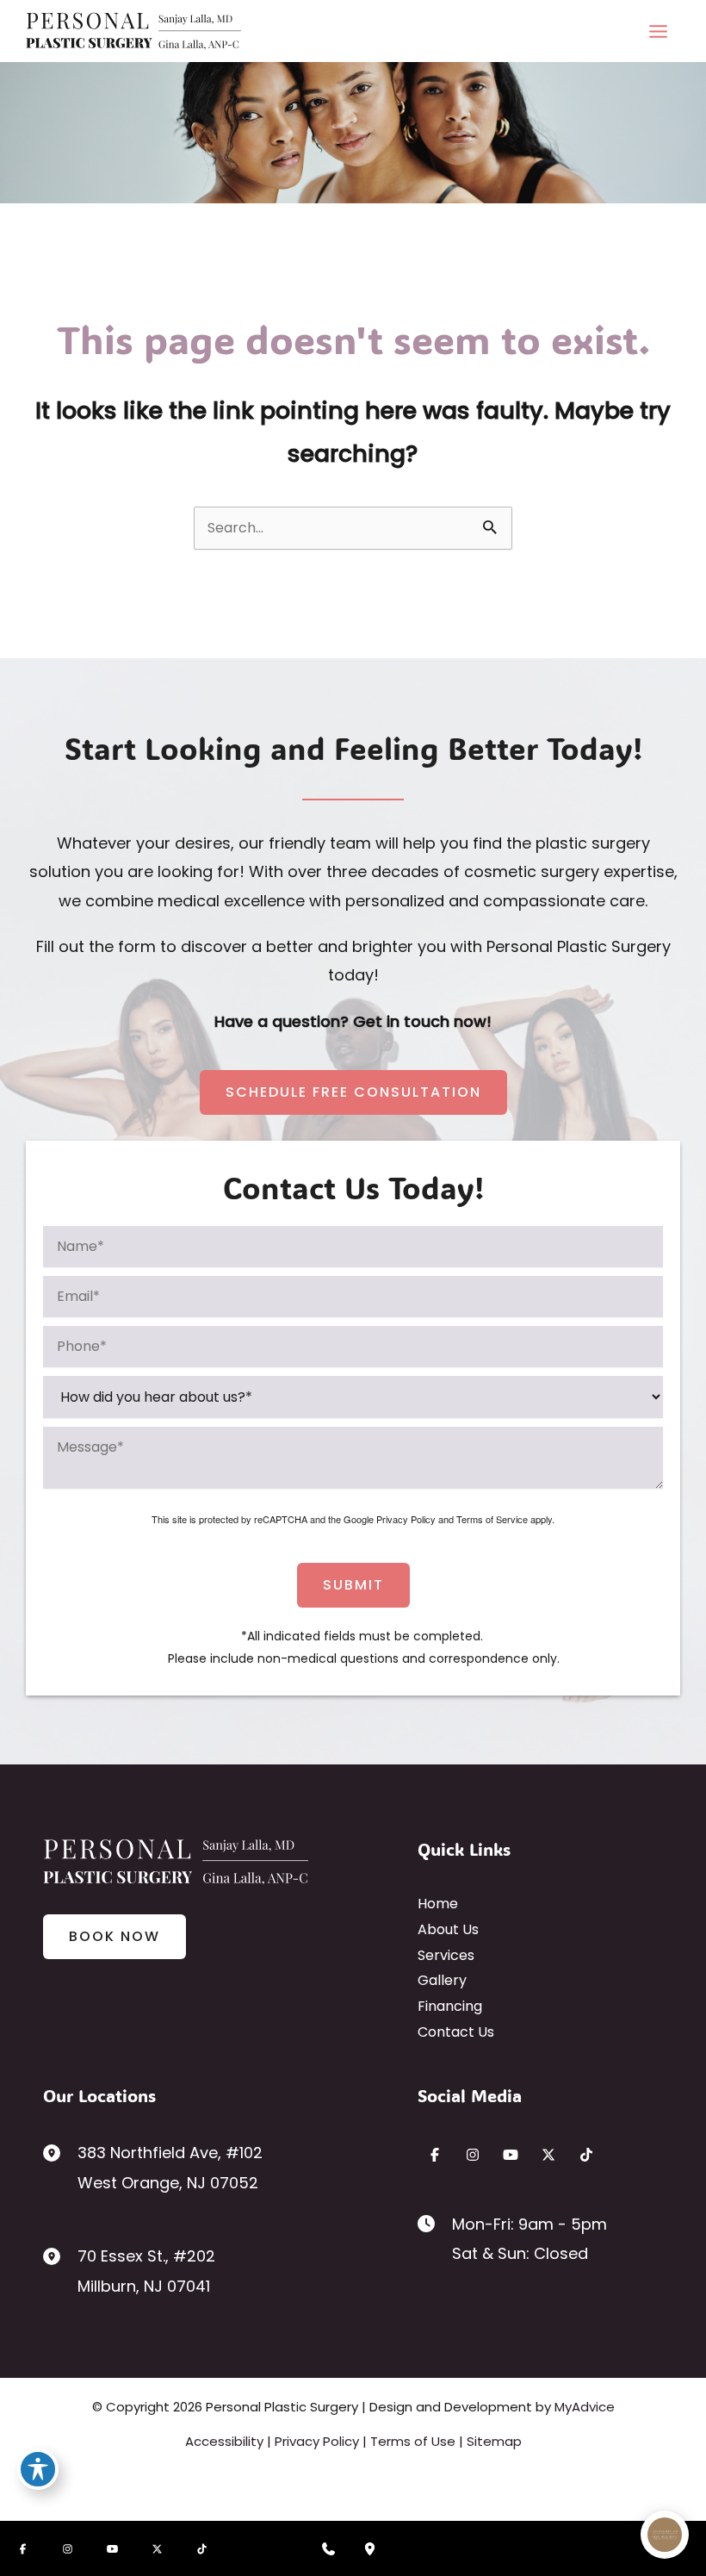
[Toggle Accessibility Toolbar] (38, 2469)
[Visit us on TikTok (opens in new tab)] (586, 2155)
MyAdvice (585, 2407)
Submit (353, 1585)
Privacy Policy (406, 1519)
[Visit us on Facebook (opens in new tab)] (435, 2155)
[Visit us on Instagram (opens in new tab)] (473, 2155)
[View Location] (60, 2152)
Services (446, 1955)
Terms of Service (492, 1519)
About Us (448, 1929)
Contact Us (456, 2032)
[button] (353, 1092)
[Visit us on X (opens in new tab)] (548, 2155)
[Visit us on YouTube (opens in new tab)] (511, 2155)
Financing (450, 2006)
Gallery (442, 1980)
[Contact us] (329, 2548)
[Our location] (370, 2548)
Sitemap (494, 2441)
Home (438, 1904)
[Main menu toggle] (658, 31)
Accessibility (224, 2441)
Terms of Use (413, 2441)
